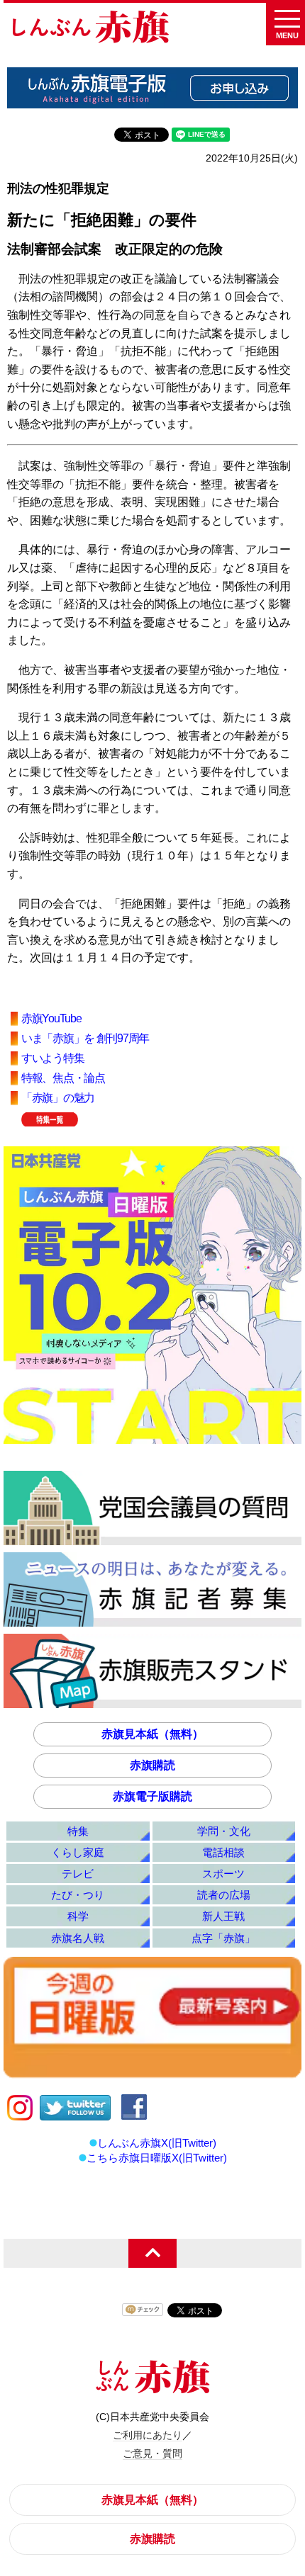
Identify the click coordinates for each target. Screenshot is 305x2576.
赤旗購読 (152, 1765)
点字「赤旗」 (223, 1938)
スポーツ (223, 1874)
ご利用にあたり (148, 2435)
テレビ (78, 1874)
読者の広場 (224, 1895)
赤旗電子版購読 (152, 1796)
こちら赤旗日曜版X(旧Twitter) (157, 2158)
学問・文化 (224, 1831)
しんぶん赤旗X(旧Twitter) (157, 2143)
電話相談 (223, 1852)
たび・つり (78, 1895)
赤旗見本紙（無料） (152, 1734)
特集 (78, 1831)
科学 (78, 1916)
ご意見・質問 (152, 2453)
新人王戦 (223, 1916)
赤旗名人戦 (78, 1938)
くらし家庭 (78, 1852)
